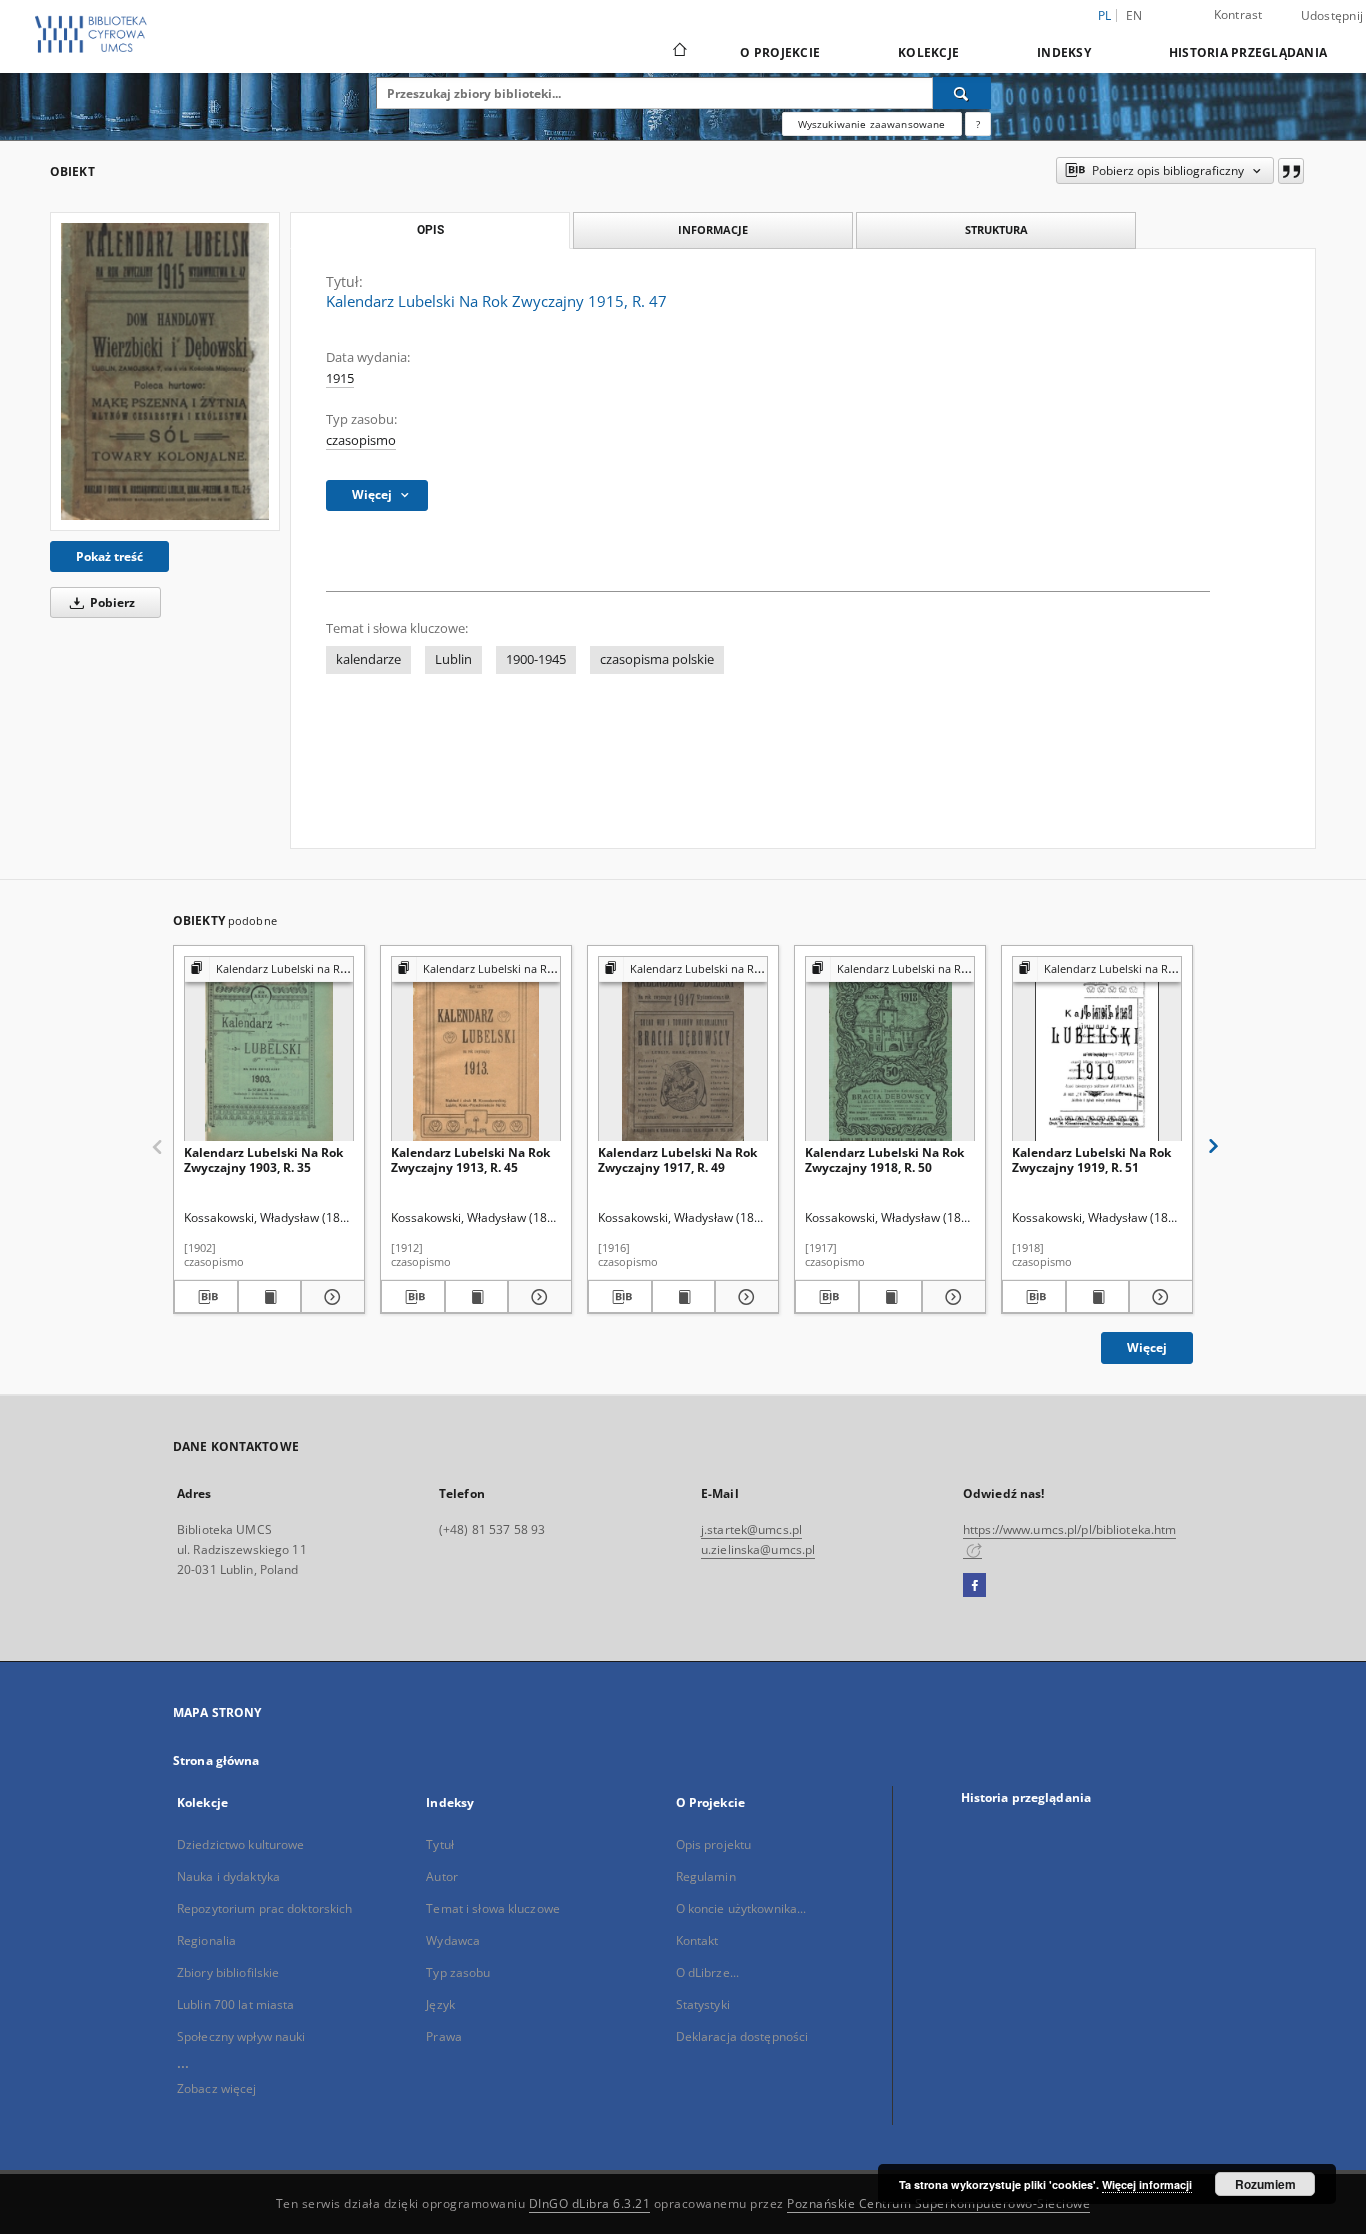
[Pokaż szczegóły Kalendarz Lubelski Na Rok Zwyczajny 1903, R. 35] (330, 1297)
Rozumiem (1265, 2184)
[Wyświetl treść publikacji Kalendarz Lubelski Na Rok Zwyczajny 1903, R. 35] (270, 1297)
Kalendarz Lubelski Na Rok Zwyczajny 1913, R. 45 (470, 1159)
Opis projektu (714, 1844)
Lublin (453, 659)
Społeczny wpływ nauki (241, 2036)
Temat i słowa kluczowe (493, 1908)
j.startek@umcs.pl (751, 1529)
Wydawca (453, 1940)
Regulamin (706, 1876)
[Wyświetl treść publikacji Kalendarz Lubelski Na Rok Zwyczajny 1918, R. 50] (891, 1297)
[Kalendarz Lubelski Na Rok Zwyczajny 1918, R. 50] (890, 1049)
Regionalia (206, 1940)
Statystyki (703, 2004)
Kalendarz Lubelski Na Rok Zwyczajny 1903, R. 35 (263, 1159)
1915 (340, 378)
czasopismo (361, 440)
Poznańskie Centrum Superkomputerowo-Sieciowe (938, 2203)
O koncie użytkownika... (741, 1908)
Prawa (444, 2036)
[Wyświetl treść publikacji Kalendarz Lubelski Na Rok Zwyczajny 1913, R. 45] (477, 1297)
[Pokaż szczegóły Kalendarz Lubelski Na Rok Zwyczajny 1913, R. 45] (537, 1297)
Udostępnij (1332, 16)
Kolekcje (928, 52)
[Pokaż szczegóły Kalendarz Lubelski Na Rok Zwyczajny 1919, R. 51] (1158, 1297)
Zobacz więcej (217, 2088)
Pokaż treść (109, 556)
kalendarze (368, 659)
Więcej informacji (1147, 2184)
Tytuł (440, 1844)
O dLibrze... (707, 1972)
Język (440, 2004)
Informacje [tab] (713, 229)
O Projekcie (780, 52)
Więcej (1147, 1347)
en (1134, 15)
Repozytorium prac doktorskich (264, 1908)
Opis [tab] (430, 230)
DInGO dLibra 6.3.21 (590, 2203)
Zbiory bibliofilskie (228, 1972)
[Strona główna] (678, 52)
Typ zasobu (458, 1972)
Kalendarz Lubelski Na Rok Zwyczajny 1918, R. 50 (884, 1159)
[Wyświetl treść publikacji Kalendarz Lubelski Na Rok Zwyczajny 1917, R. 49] (684, 1297)
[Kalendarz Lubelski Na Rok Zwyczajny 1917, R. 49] (683, 1049)
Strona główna (216, 1760)
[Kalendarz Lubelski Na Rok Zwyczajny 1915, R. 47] (165, 371)
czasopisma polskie (657, 659)
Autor (442, 1876)
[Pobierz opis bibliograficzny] (206, 1297)
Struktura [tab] (996, 229)
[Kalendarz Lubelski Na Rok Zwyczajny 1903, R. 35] (269, 1049)
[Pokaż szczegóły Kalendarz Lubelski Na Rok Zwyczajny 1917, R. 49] (744, 1297)
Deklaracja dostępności (742, 2036)
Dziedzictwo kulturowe (241, 1844)
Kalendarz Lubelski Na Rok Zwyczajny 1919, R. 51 (1091, 1159)
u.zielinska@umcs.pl (758, 1549)
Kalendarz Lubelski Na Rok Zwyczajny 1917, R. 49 (677, 1159)
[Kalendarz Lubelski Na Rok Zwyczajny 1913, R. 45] (476, 1049)
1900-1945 (536, 659)
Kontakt (697, 1940)
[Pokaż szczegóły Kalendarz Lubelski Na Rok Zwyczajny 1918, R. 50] (951, 1297)
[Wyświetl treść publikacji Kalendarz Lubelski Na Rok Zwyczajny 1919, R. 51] (1098, 1297)
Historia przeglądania (1248, 52)
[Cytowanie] (1291, 171)
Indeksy (1064, 52)
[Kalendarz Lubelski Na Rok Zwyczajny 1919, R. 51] (1097, 1049)
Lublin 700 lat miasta (236, 2004)
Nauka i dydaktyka (228, 1876)
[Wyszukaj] (962, 93)
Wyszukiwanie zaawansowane (872, 124)
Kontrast (1238, 14)
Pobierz (111, 602)
